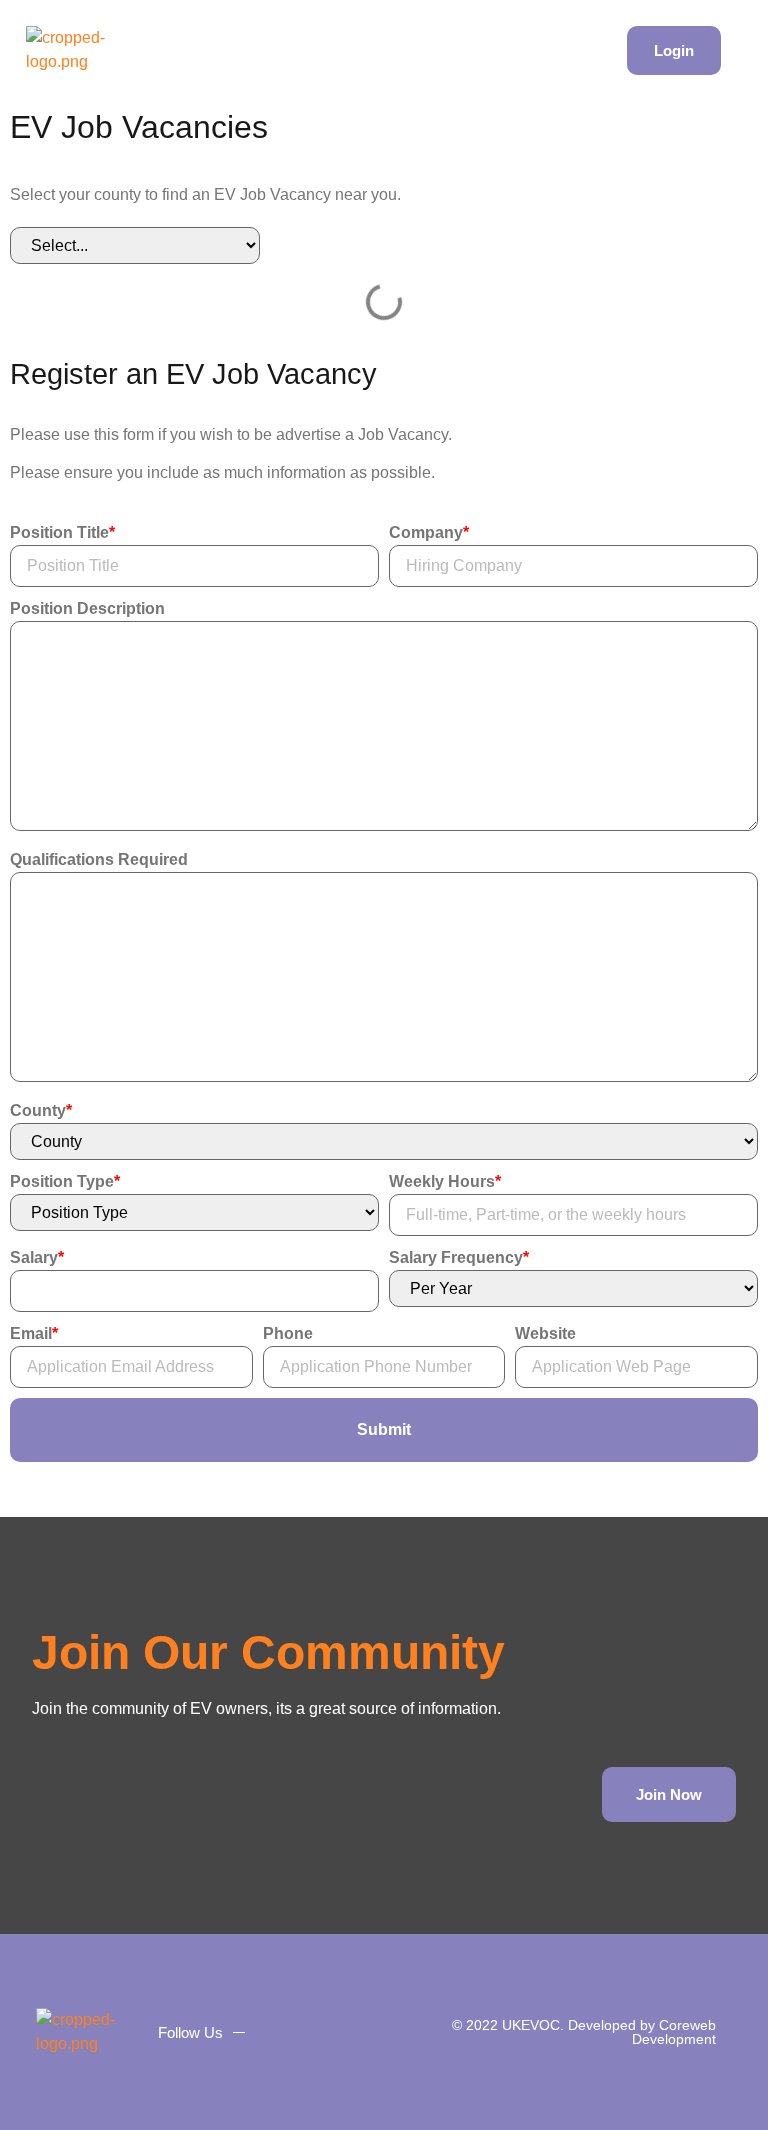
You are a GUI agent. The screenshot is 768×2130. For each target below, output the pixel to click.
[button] (601, 50)
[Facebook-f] (281, 2032)
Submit (384, 1429)
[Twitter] (319, 2032)
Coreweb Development (674, 2032)
